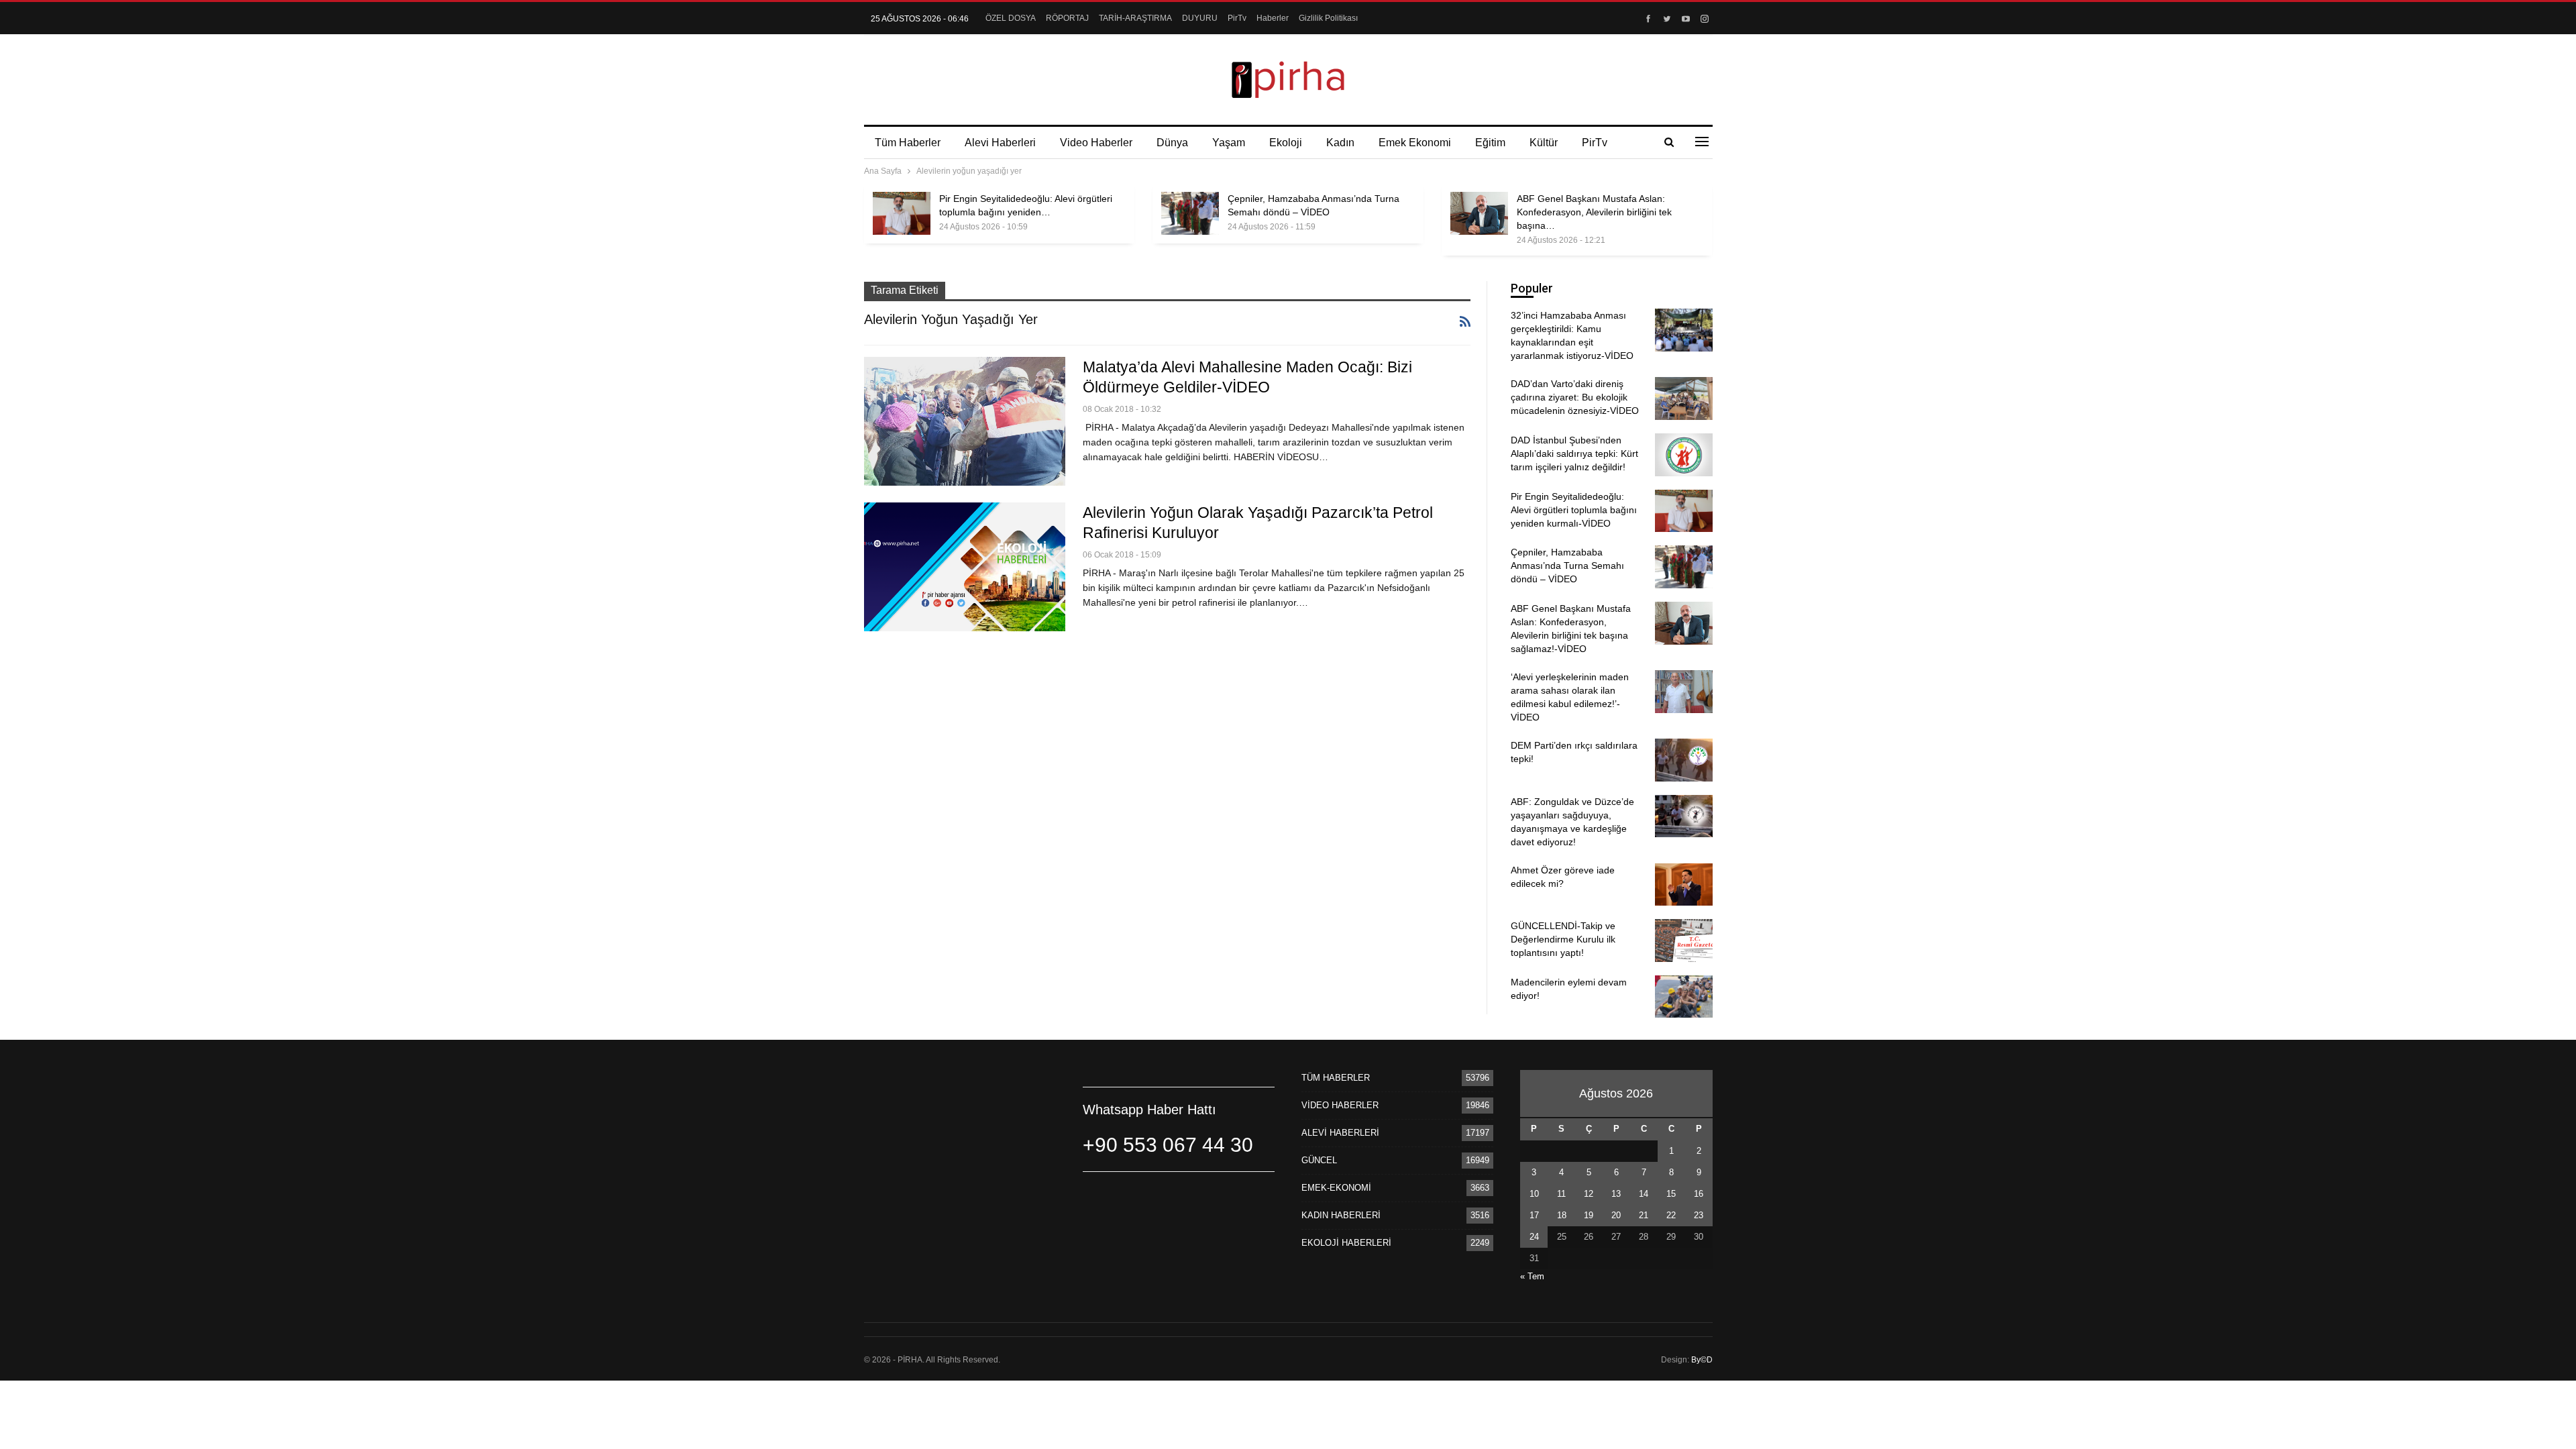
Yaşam (1229, 143)
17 (1534, 1215)
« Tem (1532, 1276)
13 (1616, 1194)
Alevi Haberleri (1000, 143)
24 (1534, 1237)
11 (1561, 1194)
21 (1644, 1215)
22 (1671, 1215)
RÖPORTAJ (1067, 18)
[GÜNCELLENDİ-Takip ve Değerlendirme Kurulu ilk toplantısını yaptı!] (1684, 941)
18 (1562, 1215)
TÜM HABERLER (1336, 1078)
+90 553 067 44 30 (1168, 1145)
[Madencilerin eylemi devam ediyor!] (1684, 997)
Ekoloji (1286, 143)
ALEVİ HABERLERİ (1340, 1133)
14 (1644, 1194)
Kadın (1340, 143)
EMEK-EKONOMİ (1336, 1188)
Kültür (1544, 143)
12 (1589, 1194)
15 (1671, 1194)
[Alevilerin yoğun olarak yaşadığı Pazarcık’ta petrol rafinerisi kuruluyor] (965, 567)
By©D (1702, 1360)
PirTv (1237, 18)
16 (1699, 1194)
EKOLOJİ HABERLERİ (1346, 1243)
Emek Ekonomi (1415, 143)
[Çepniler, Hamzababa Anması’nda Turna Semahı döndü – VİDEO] (1190, 213)
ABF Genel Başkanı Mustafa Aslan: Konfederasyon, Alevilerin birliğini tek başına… (1594, 212)
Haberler (1273, 18)
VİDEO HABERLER (1340, 1105)
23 (1699, 1215)
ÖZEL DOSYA (1011, 18)
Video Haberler (1096, 143)
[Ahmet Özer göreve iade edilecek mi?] (1684, 885)
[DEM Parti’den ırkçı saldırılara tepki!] (1684, 760)
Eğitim (1490, 143)
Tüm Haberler (908, 143)
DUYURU (1200, 18)
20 (1616, 1215)
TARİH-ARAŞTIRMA (1135, 18)
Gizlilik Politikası (1328, 18)
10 (1534, 1194)
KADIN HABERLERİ (1341, 1215)
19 (1589, 1215)
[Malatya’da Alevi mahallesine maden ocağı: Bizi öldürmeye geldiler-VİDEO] (965, 421)
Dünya (1172, 143)
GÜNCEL (1319, 1160)
